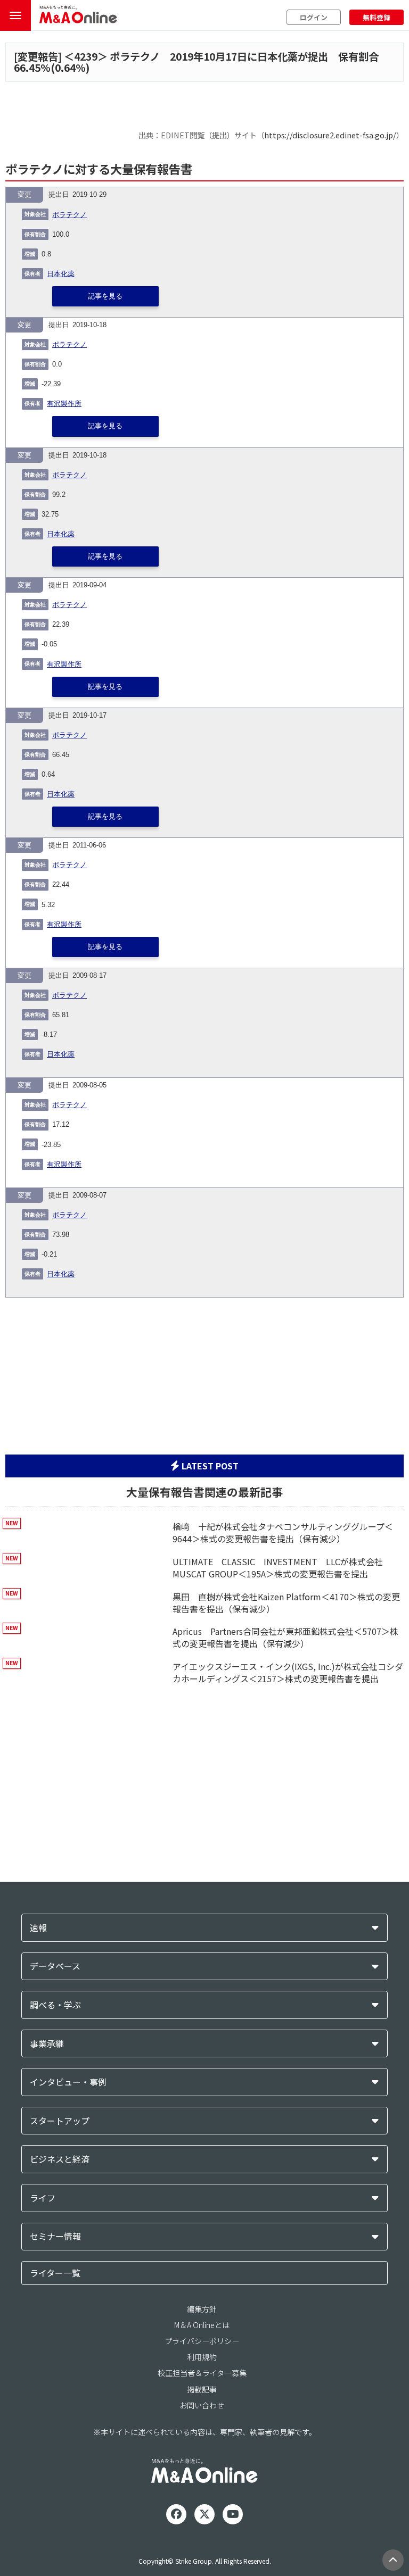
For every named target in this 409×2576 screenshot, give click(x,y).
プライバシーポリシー (202, 2341)
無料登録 (377, 17)
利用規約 (202, 2357)
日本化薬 (61, 274)
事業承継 (47, 2044)
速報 (38, 1928)
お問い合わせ (202, 2405)
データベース (55, 1966)
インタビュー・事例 (68, 2082)
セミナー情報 (55, 2236)
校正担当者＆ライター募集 (202, 2373)
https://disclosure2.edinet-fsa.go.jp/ (330, 135)
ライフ (43, 2198)
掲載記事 (202, 2389)
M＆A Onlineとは (202, 2325)
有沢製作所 (64, 404)
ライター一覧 (55, 2273)
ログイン (314, 17)
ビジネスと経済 (60, 2159)
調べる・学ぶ (55, 2005)
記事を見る (105, 296)
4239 (86, 56)
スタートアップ (60, 2121)
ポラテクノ (69, 215)
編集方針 (202, 2309)
